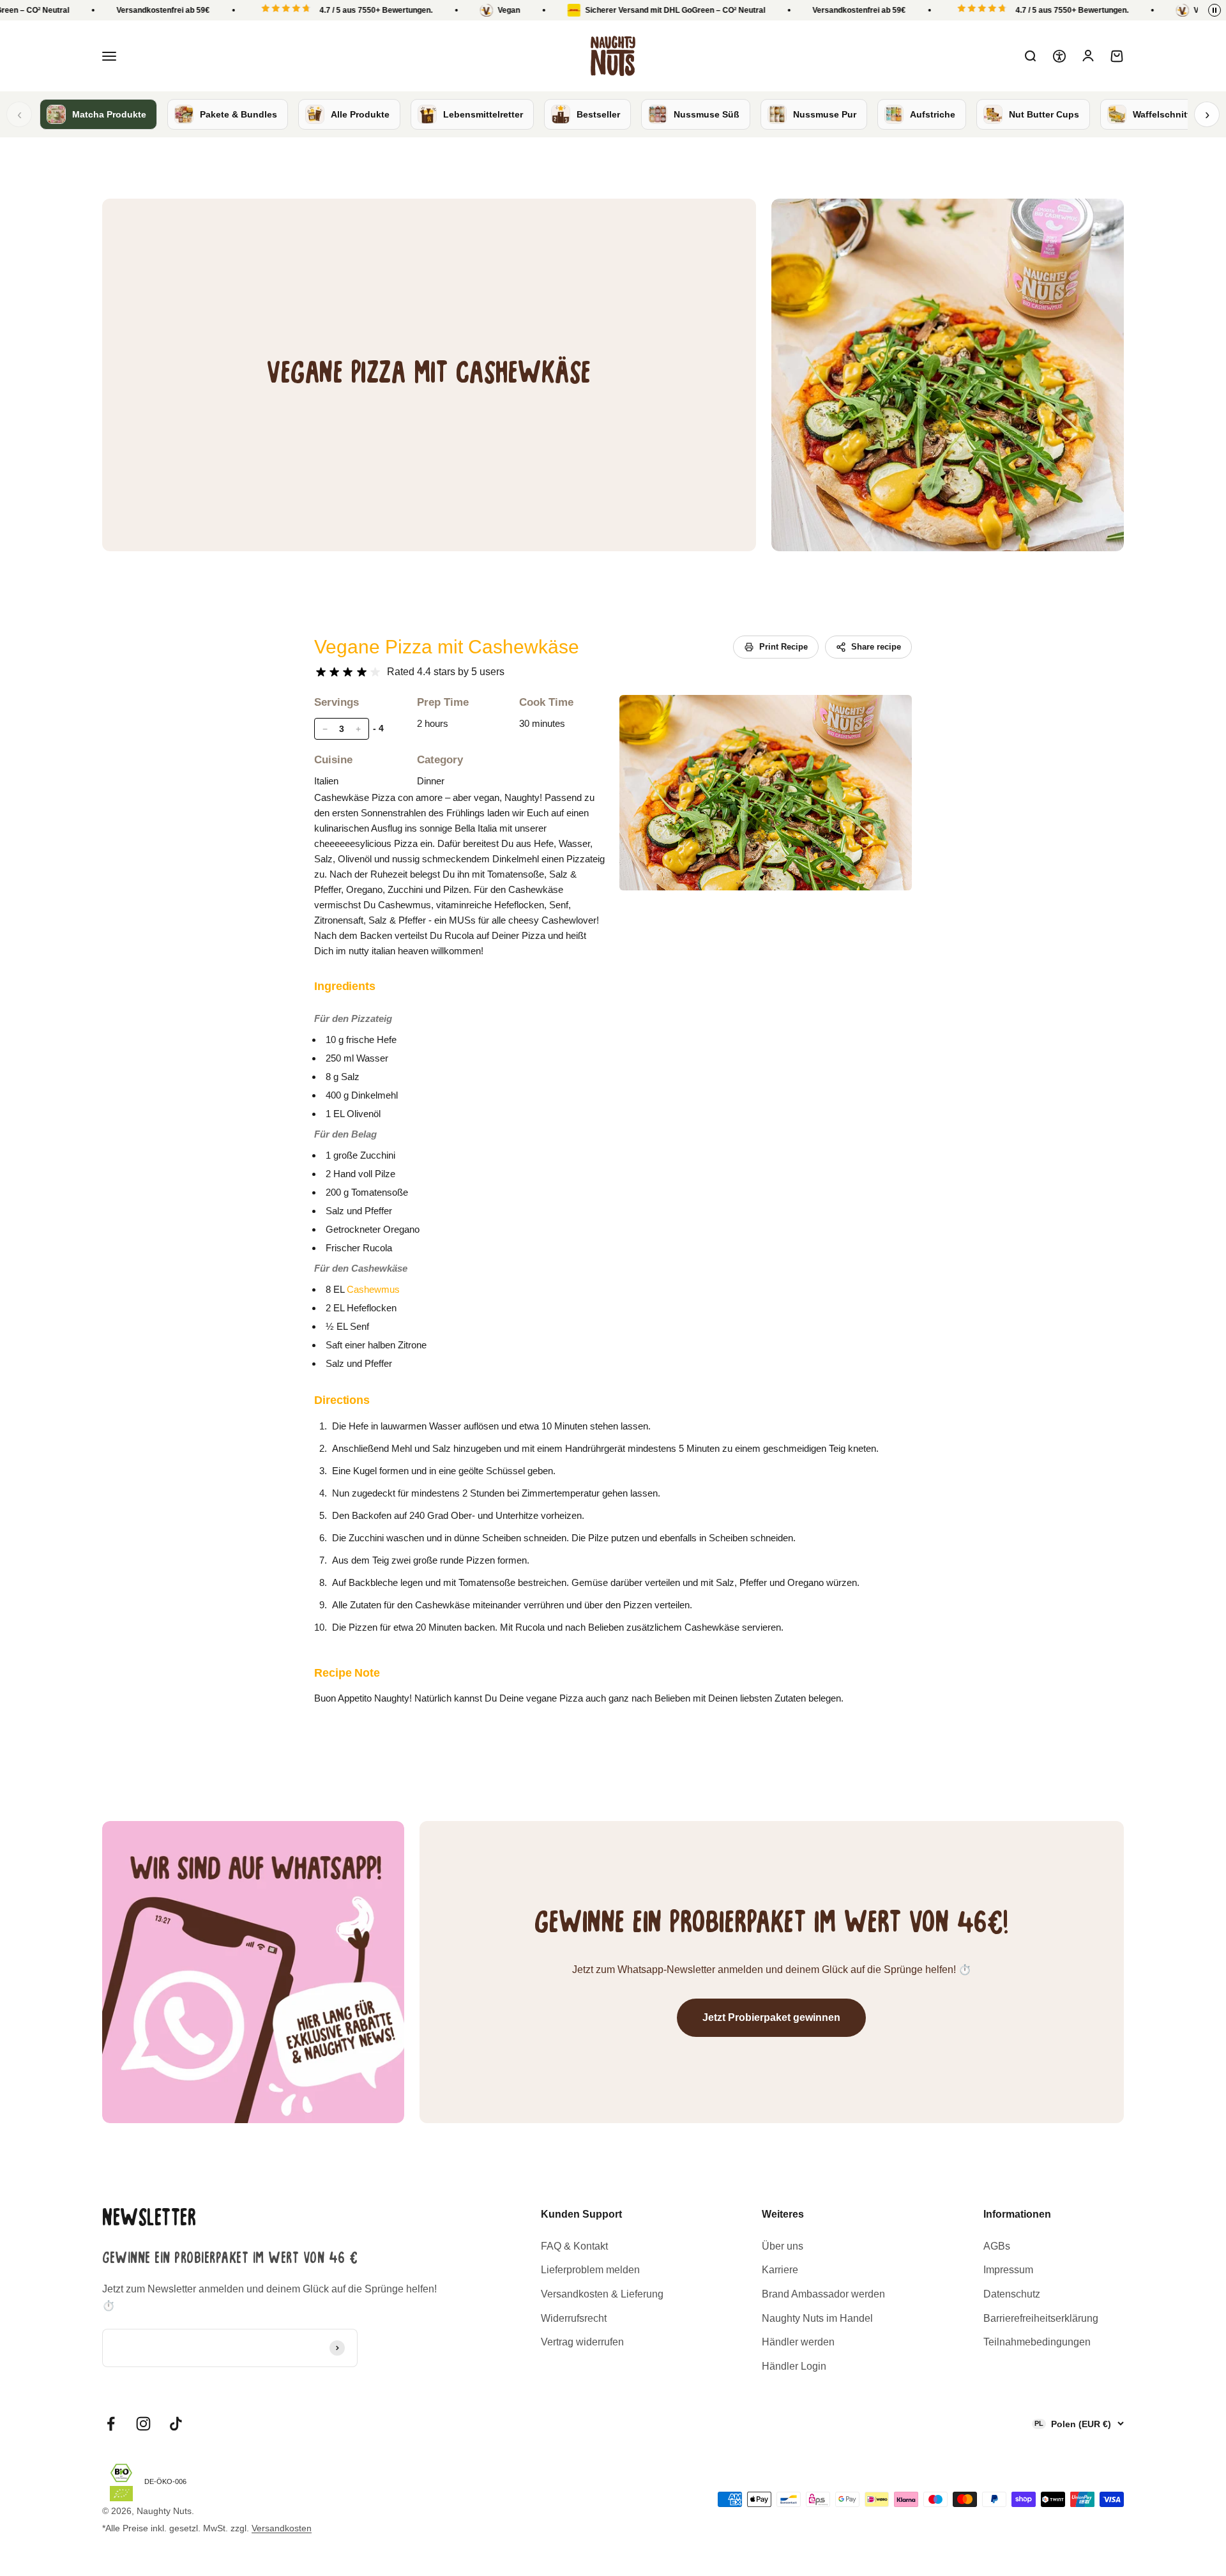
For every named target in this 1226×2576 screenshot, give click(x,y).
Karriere (780, 2270)
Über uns (783, 2246)
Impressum (1008, 2270)
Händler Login (794, 2366)
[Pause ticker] (1215, 10)
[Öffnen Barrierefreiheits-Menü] (1059, 56)
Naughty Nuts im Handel (817, 2318)
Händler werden (798, 2342)
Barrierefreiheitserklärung (1041, 2318)
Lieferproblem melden (590, 2270)
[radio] (321, 672)
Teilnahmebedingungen (1037, 2342)
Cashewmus (373, 1289)
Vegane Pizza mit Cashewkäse (447, 647)
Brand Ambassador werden (823, 2294)
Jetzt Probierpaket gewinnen (771, 2017)
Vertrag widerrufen (582, 2342)
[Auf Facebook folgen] (111, 2424)
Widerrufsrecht (574, 2318)
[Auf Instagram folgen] (143, 2424)
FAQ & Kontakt (574, 2246)
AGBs (997, 2246)
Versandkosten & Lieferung (602, 2294)
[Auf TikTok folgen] (176, 2424)
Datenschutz (1012, 2294)
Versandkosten (282, 2528)
